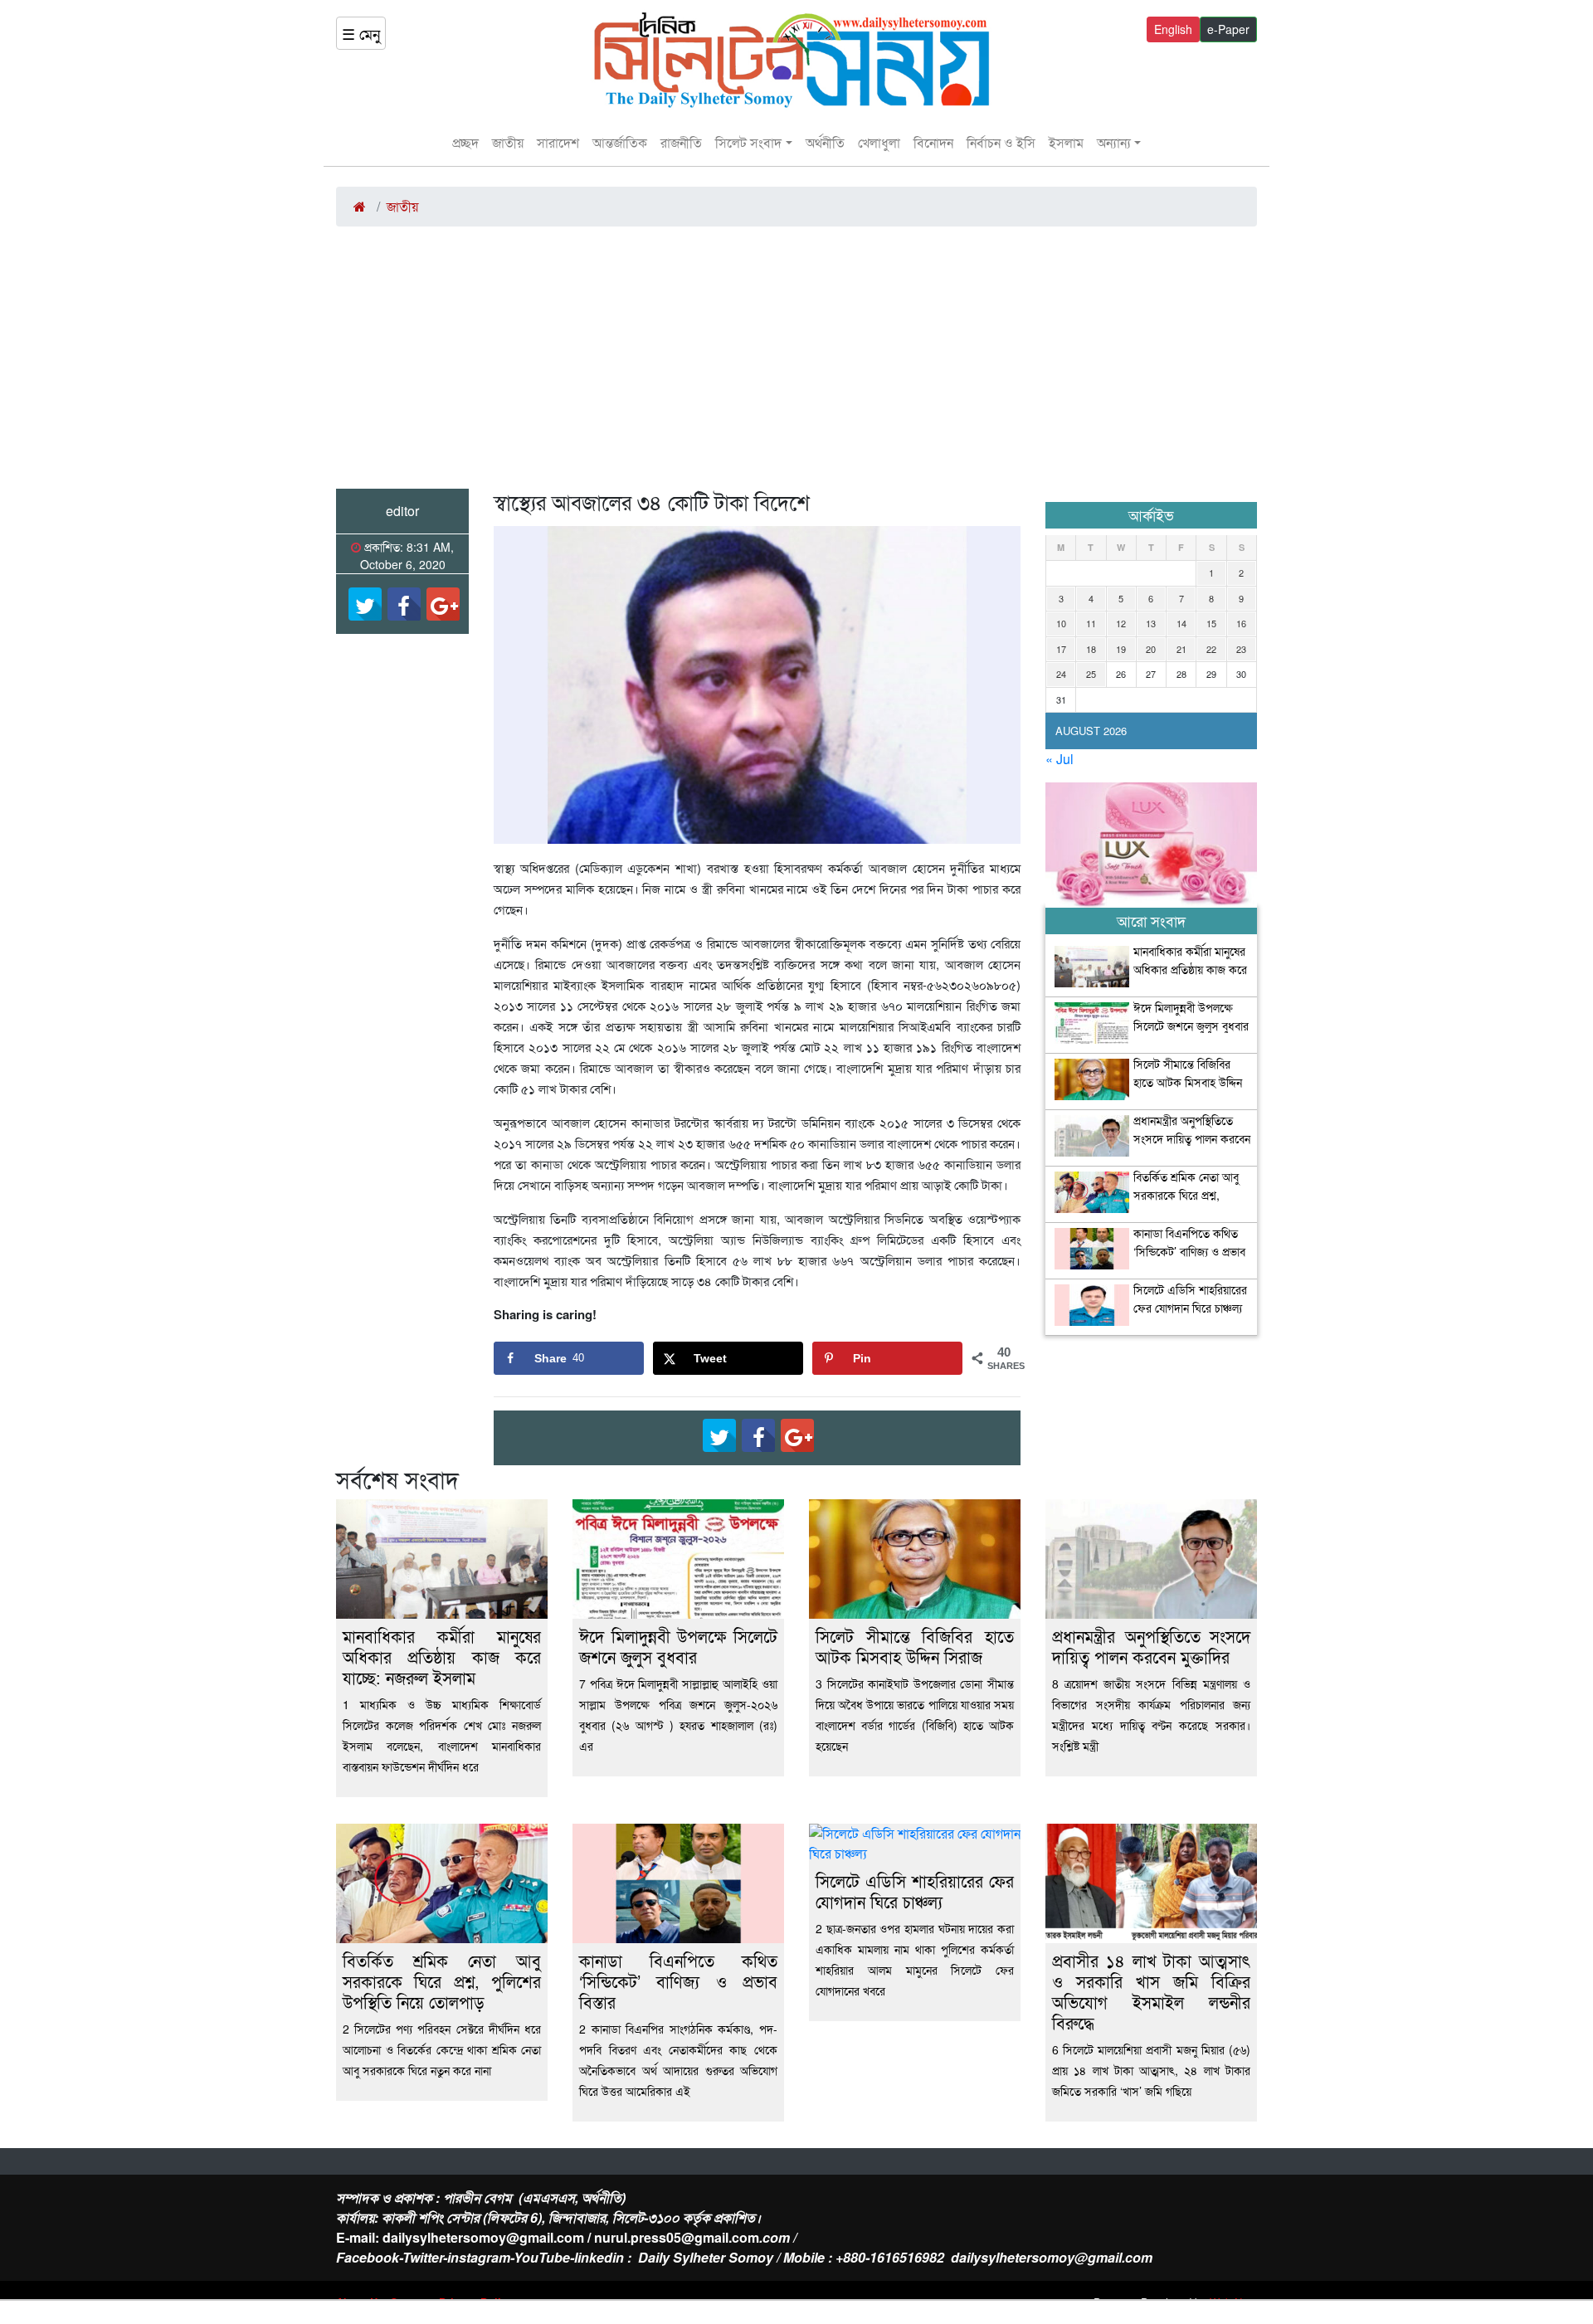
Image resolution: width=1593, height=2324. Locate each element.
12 (1121, 623)
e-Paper (1228, 29)
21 (1181, 649)
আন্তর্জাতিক (620, 142)
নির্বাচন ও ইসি (1001, 142)
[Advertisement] (796, 364)
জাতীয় (508, 142)
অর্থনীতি (825, 142)
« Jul (1060, 759)
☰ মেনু (361, 33)
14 (1181, 623)
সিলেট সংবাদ (748, 142)
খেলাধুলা (879, 142)
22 (1211, 649)
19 (1121, 649)
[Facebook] (404, 604)
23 (1241, 649)
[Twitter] (365, 604)
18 (1091, 649)
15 (1211, 623)
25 (1091, 674)
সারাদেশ (558, 142)
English (1173, 29)
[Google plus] (443, 604)
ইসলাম (1066, 142)
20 (1151, 649)
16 (1241, 623)
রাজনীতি (681, 142)
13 (1151, 623)
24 (1061, 674)
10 (1061, 623)
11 (1091, 623)
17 (1061, 649)
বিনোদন (933, 142)
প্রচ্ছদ (465, 142)
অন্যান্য (1114, 142)
